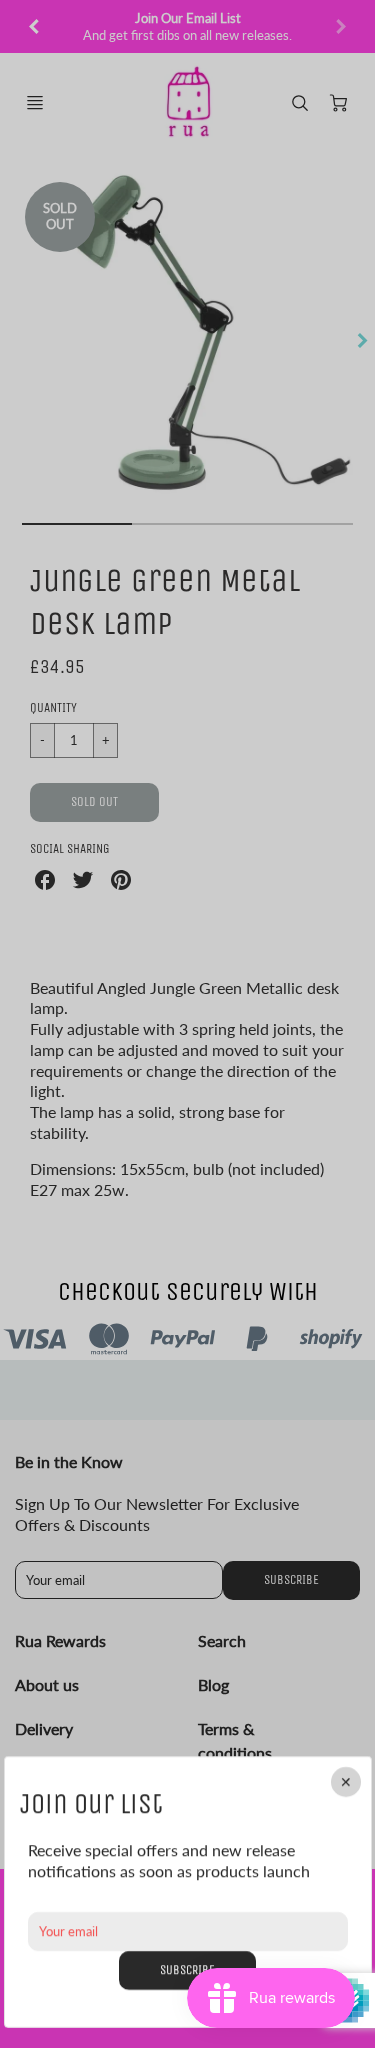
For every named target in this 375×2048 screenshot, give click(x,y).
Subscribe (187, 1968)
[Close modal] (345, 1782)
